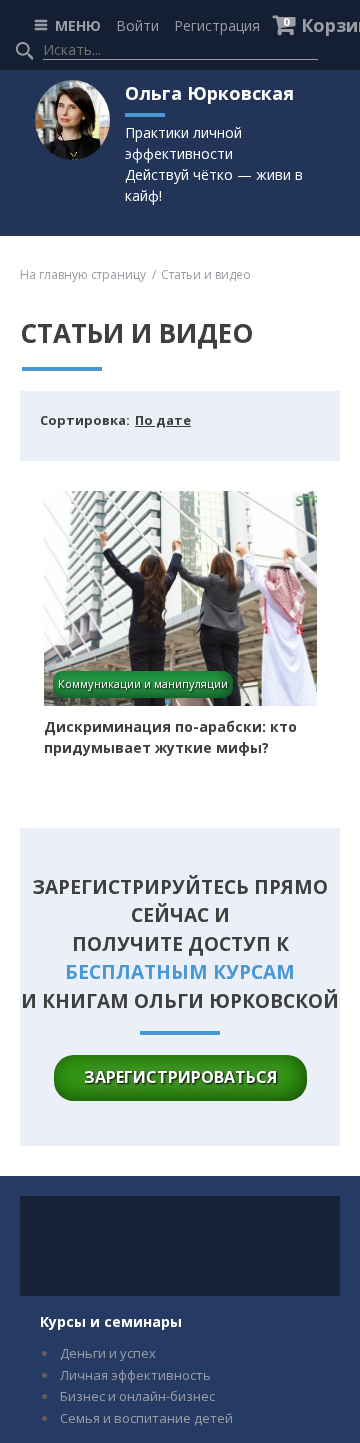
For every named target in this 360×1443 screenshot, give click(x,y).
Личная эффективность (135, 1375)
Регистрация (217, 25)
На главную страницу (83, 274)
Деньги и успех (108, 1353)
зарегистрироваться (180, 1077)
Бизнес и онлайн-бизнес (137, 1396)
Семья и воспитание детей (146, 1418)
